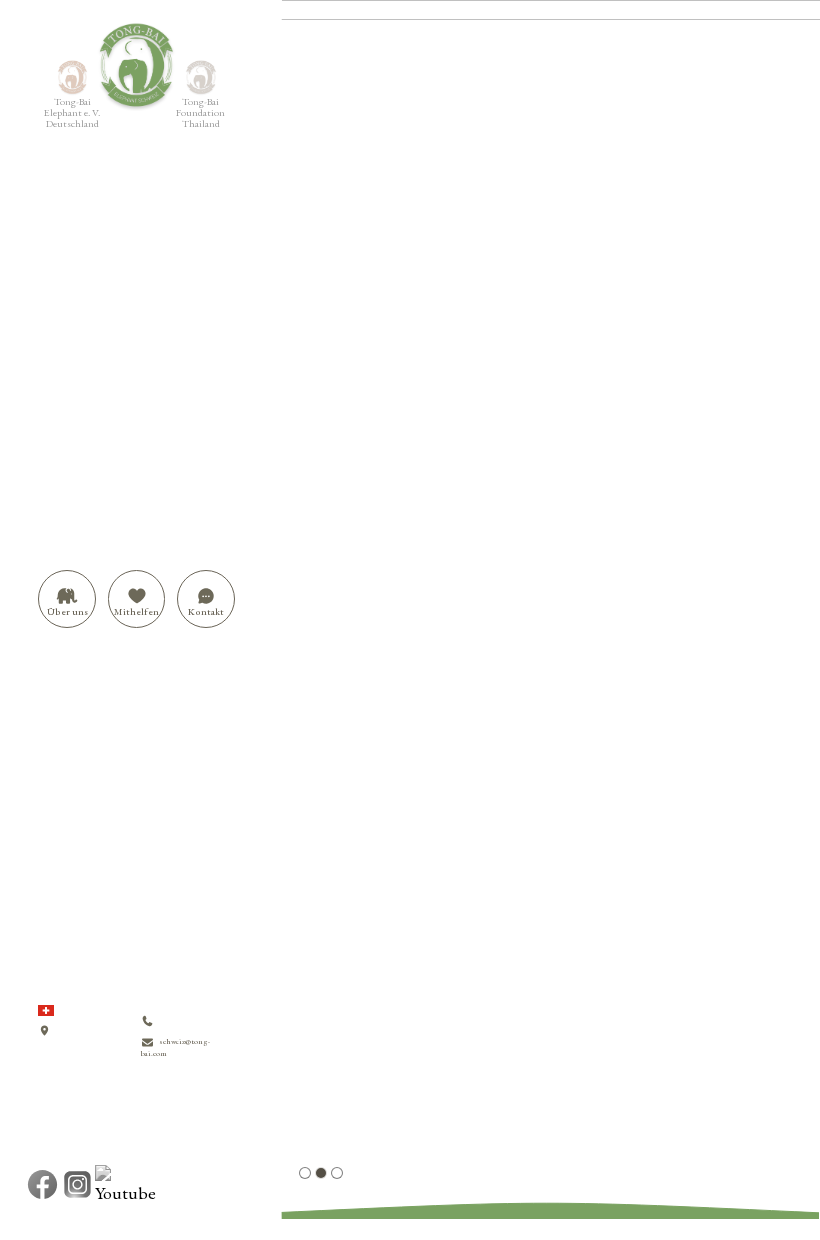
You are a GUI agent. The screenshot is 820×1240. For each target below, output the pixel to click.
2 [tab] (321, 1173)
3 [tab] (337, 1173)
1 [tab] (305, 1173)
